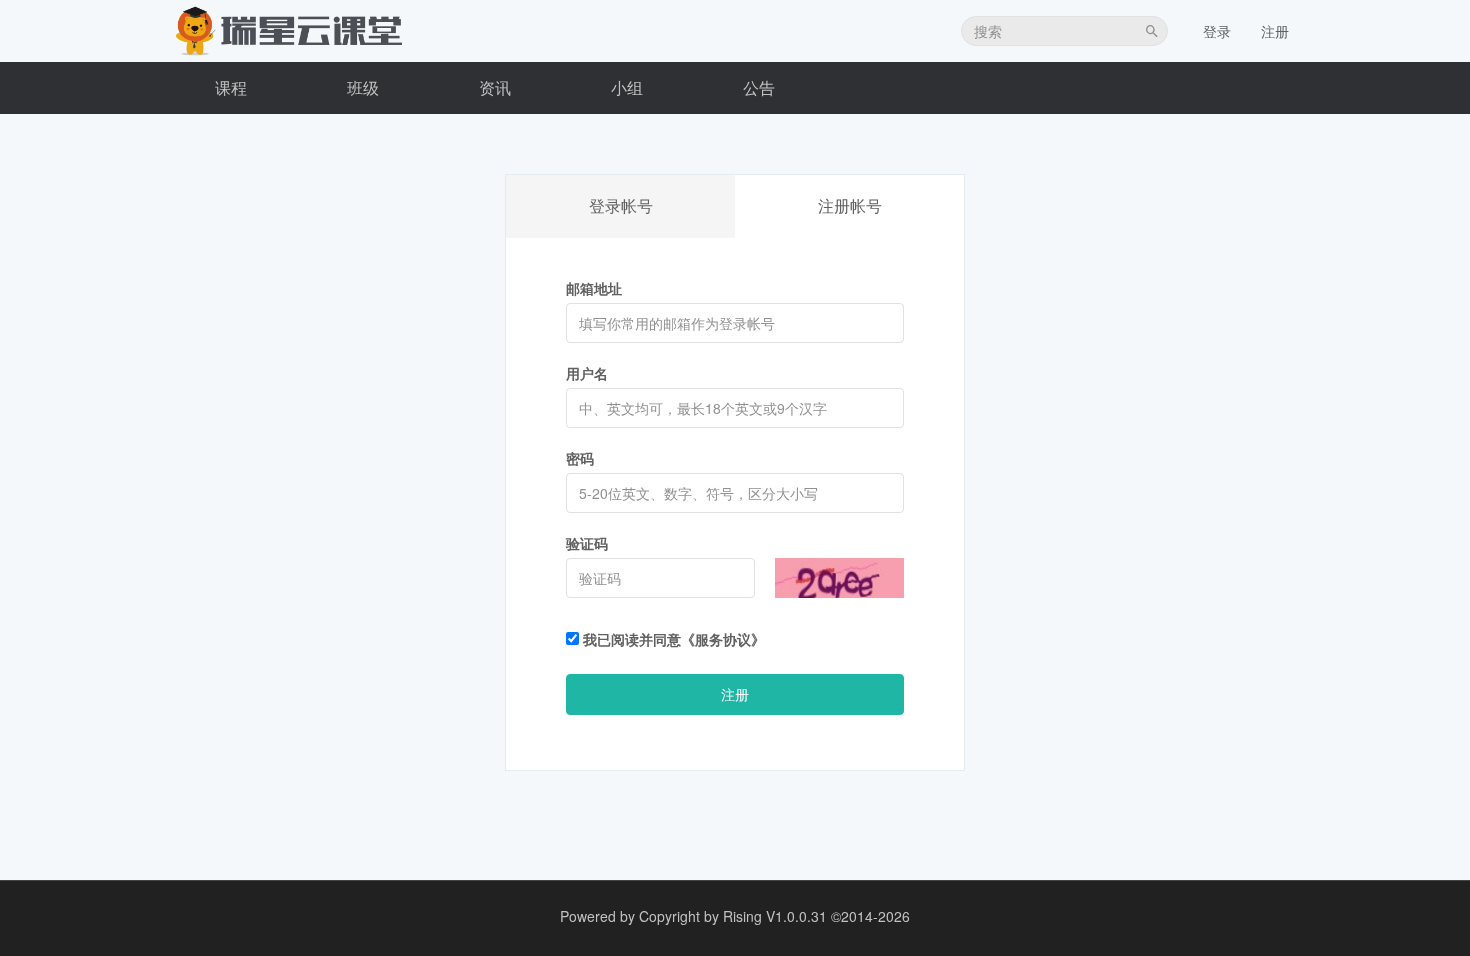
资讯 (495, 87)
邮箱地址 (594, 288)
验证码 (587, 543)
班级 (363, 87)
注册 (1275, 31)
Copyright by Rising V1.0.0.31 (733, 916)
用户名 (587, 373)
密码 (580, 458)
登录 (1217, 31)
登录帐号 (621, 205)
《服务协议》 (723, 639)
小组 (627, 87)
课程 (231, 87)
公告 (759, 87)
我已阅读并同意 (672, 639)
